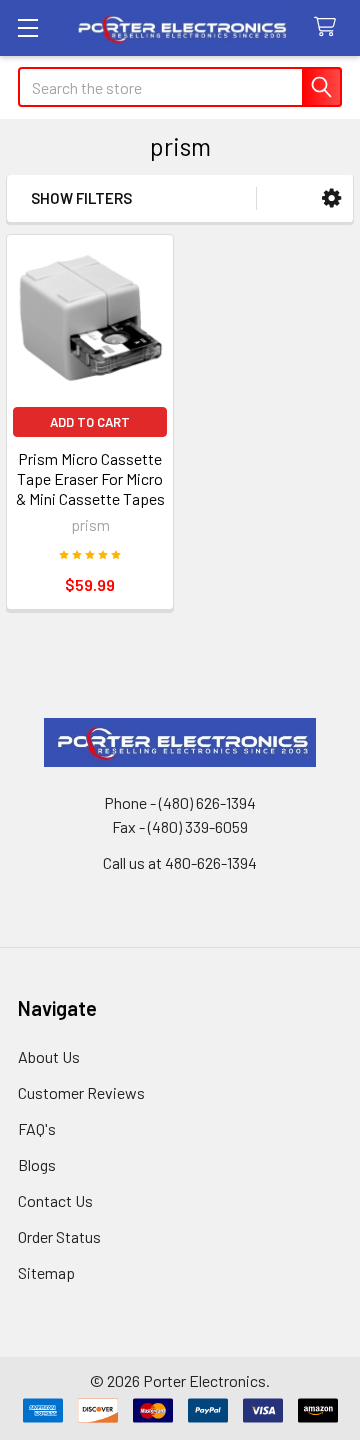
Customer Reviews (81, 1092)
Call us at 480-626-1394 (180, 862)
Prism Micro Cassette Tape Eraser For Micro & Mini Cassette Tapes (90, 478)
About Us (49, 1056)
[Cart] (329, 27)
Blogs (37, 1164)
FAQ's (37, 1128)
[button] (331, 198)
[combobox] (180, 87)
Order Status (59, 1236)
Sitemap (46, 1272)
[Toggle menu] (27, 27)
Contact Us (55, 1200)
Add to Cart (90, 422)
